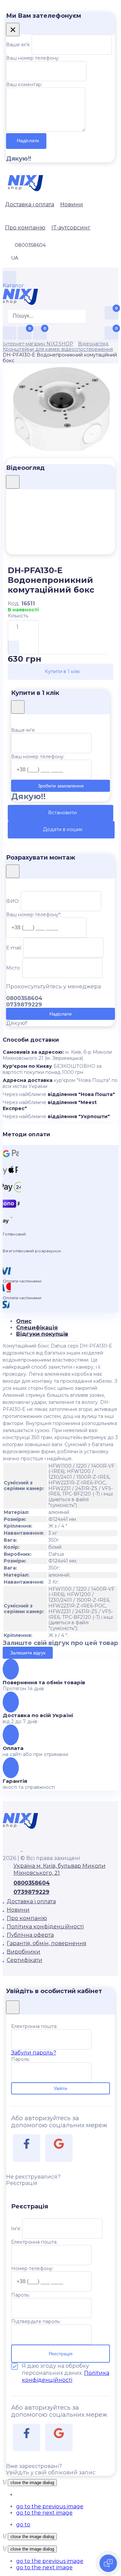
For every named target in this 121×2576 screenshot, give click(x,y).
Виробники (24, 1952)
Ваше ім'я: (18, 45)
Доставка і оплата (30, 204)
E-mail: (14, 948)
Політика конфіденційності (45, 1927)
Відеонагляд (93, 344)
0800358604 (32, 1883)
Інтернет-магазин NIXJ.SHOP (38, 344)
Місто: (13, 968)
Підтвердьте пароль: (36, 2321)
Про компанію (25, 228)
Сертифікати (25, 1960)
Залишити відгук (28, 1653)
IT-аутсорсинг (71, 228)
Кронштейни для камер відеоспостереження (58, 349)
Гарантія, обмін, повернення (47, 1943)
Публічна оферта (30, 1935)
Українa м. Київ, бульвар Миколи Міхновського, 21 (59, 1869)
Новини (72, 204)
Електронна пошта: (34, 2026)
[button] (50, 2506)
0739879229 (31, 1892)
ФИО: (13, 901)
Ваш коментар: (24, 85)
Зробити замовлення (61, 786)
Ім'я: (16, 2229)
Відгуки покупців (42, 1334)
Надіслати (28, 141)
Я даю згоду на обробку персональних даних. (66, 2373)
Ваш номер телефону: (33, 58)
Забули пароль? (34, 2053)
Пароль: (21, 2059)
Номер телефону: (32, 2268)
